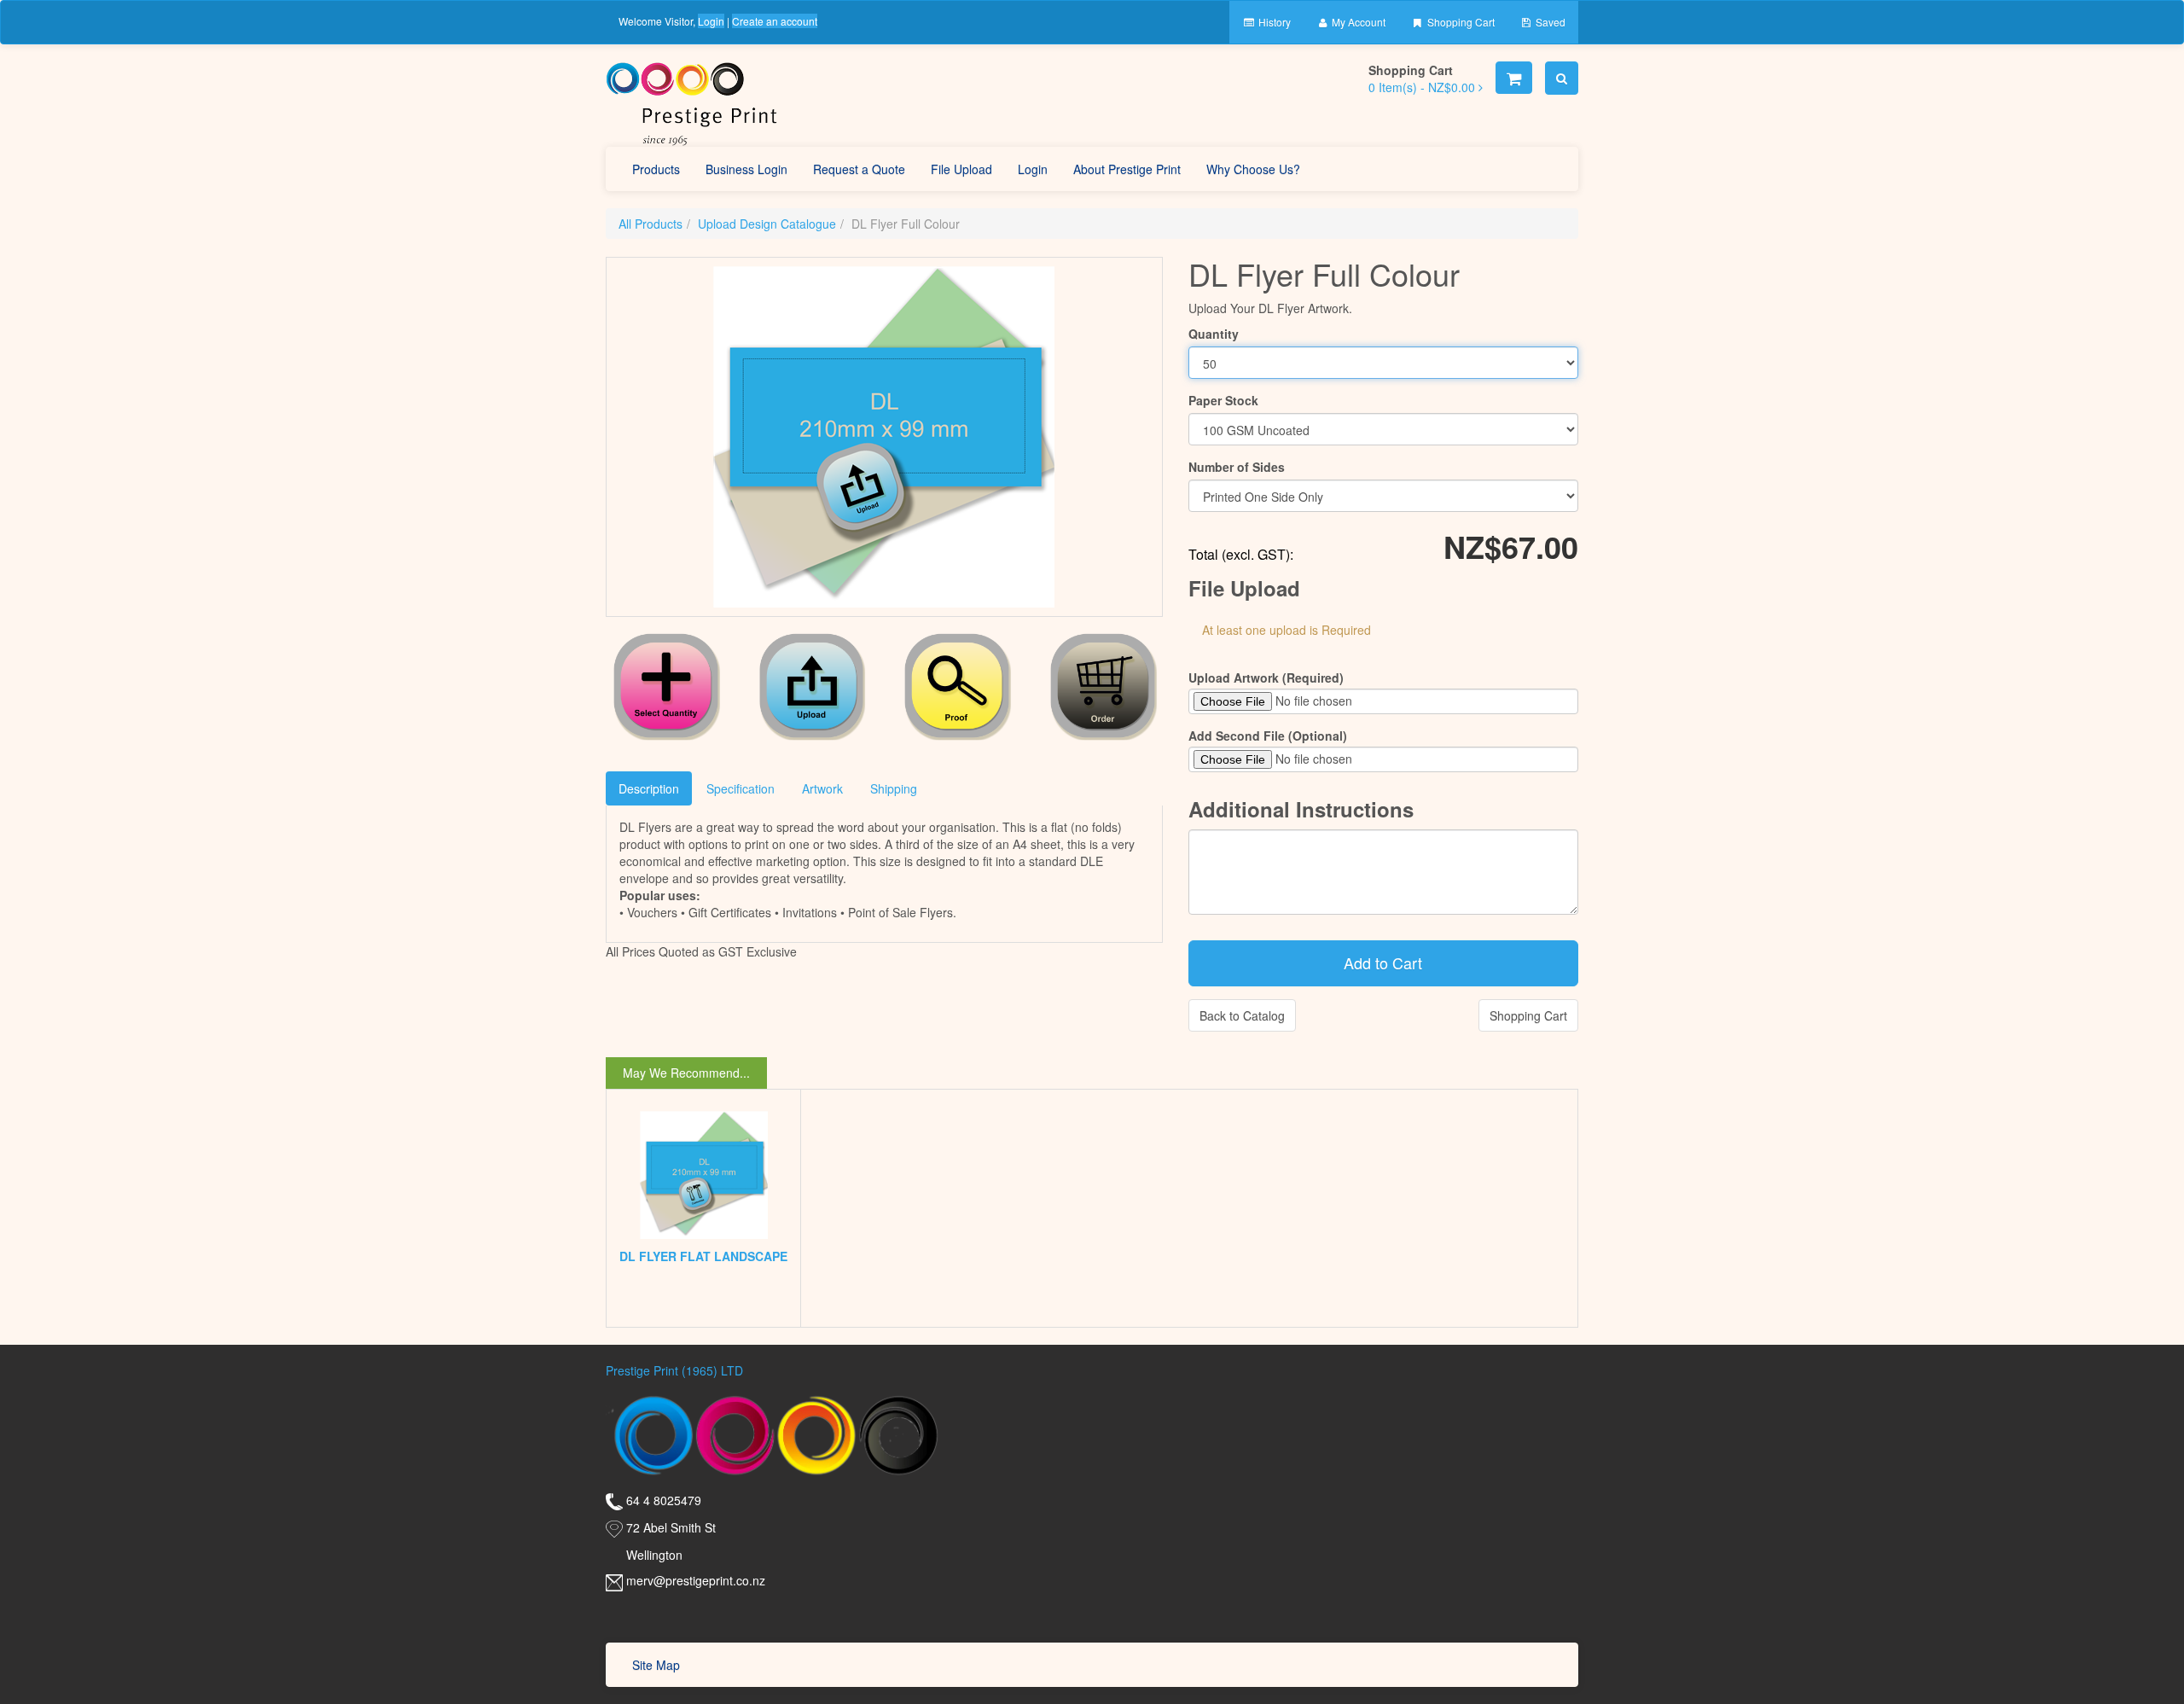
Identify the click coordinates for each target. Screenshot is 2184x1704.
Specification (741, 788)
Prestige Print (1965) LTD (674, 1370)
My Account (1357, 22)
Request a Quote (859, 169)
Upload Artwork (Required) (1266, 678)
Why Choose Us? (1253, 169)
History (1273, 22)
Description (649, 788)
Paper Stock (1223, 400)
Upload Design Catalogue (767, 224)
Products (656, 169)
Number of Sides (1237, 467)
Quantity (1214, 334)
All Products (651, 224)
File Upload (961, 169)
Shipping (894, 788)
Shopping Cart (1460, 22)
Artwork (822, 788)
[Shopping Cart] (1514, 78)
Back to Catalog (1242, 1015)
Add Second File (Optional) (1268, 736)
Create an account (775, 21)
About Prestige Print (1127, 169)
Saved (1549, 22)
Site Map (656, 1665)
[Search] (1562, 78)
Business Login (746, 169)
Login (711, 21)
